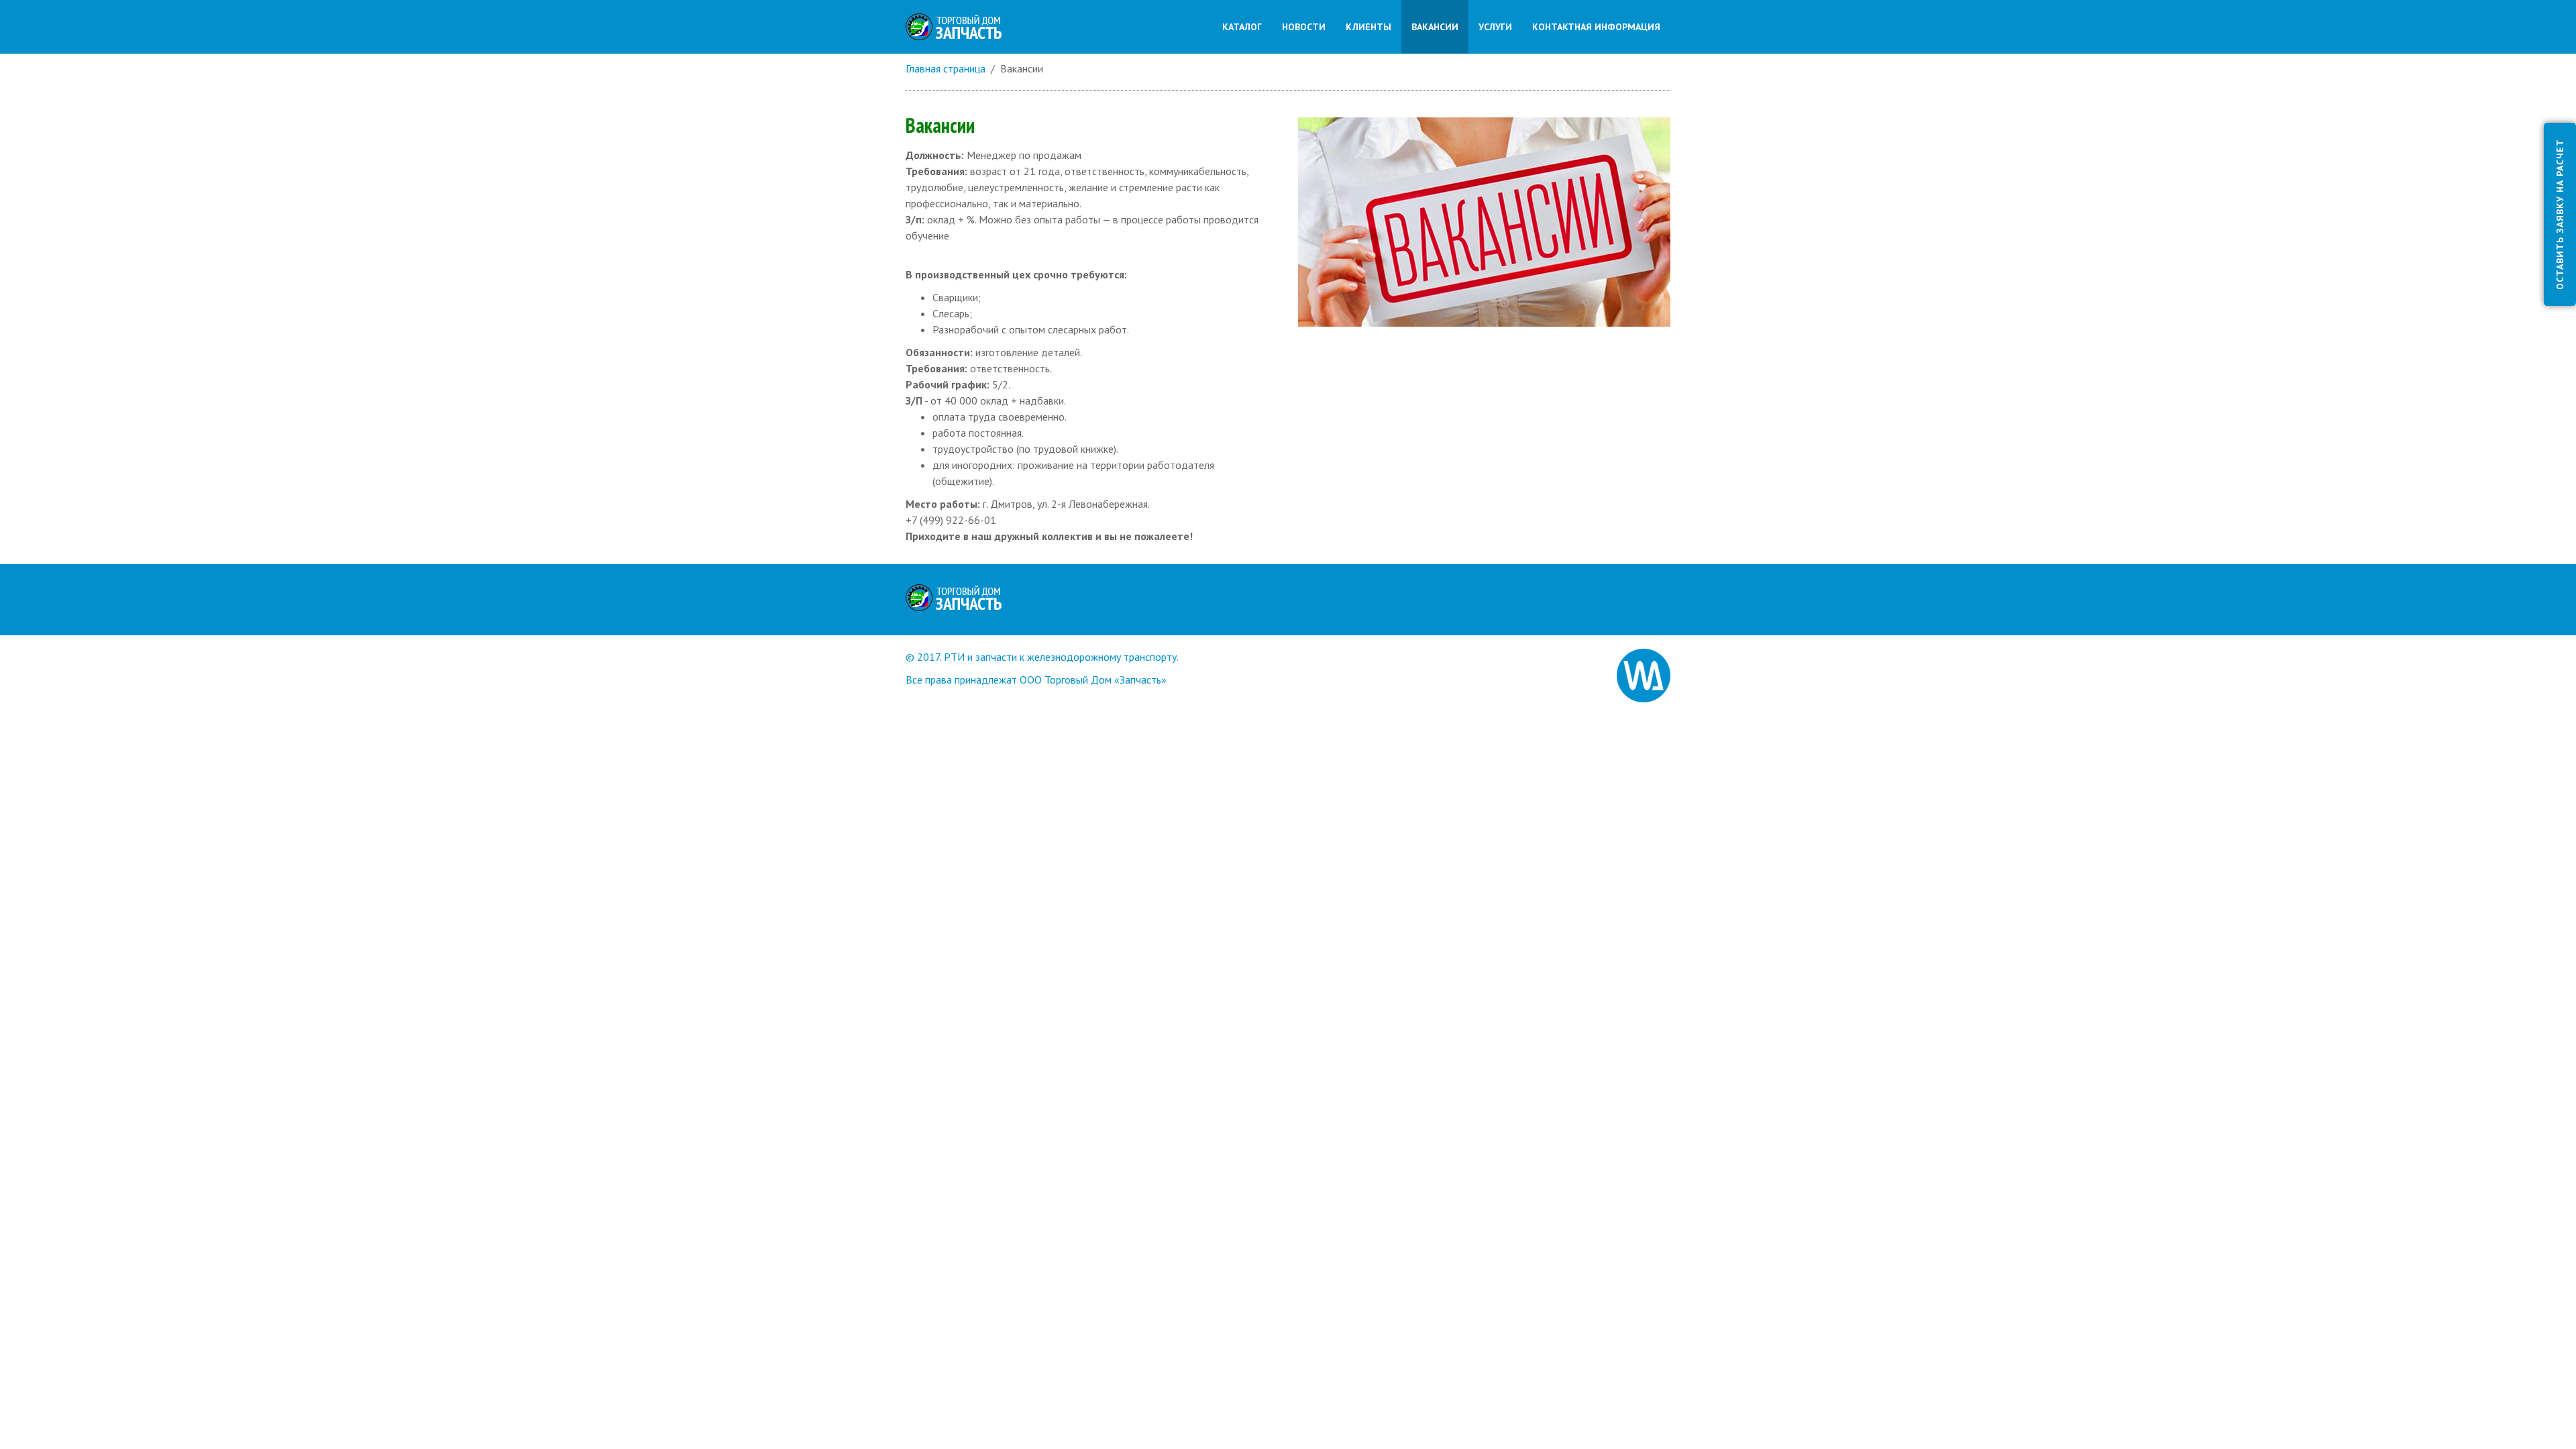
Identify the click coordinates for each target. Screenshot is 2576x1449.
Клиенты (1368, 27)
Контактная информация (1596, 27)
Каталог (1242, 27)
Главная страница (946, 68)
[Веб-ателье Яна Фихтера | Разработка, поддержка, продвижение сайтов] (1644, 674)
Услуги (1495, 27)
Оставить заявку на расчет (2560, 214)
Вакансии (1435, 27)
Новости (1304, 27)
